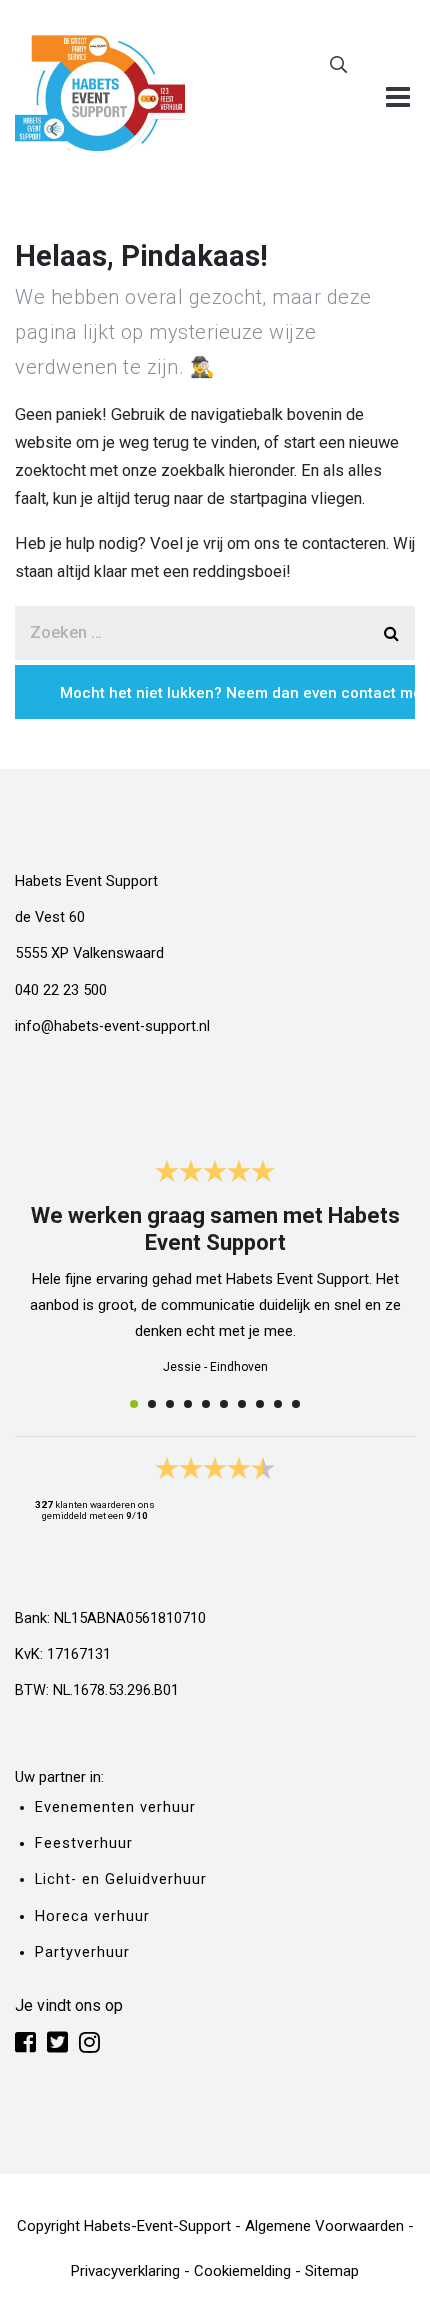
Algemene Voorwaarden (324, 2226)
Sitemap (332, 2271)
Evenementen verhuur (115, 1807)
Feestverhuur (84, 1843)
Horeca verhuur (92, 1916)
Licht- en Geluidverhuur (121, 1879)
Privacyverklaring (125, 2271)
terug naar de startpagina (220, 498)
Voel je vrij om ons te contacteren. (269, 543)
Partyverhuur (82, 1952)
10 (296, 1404)
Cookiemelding (242, 2271)
